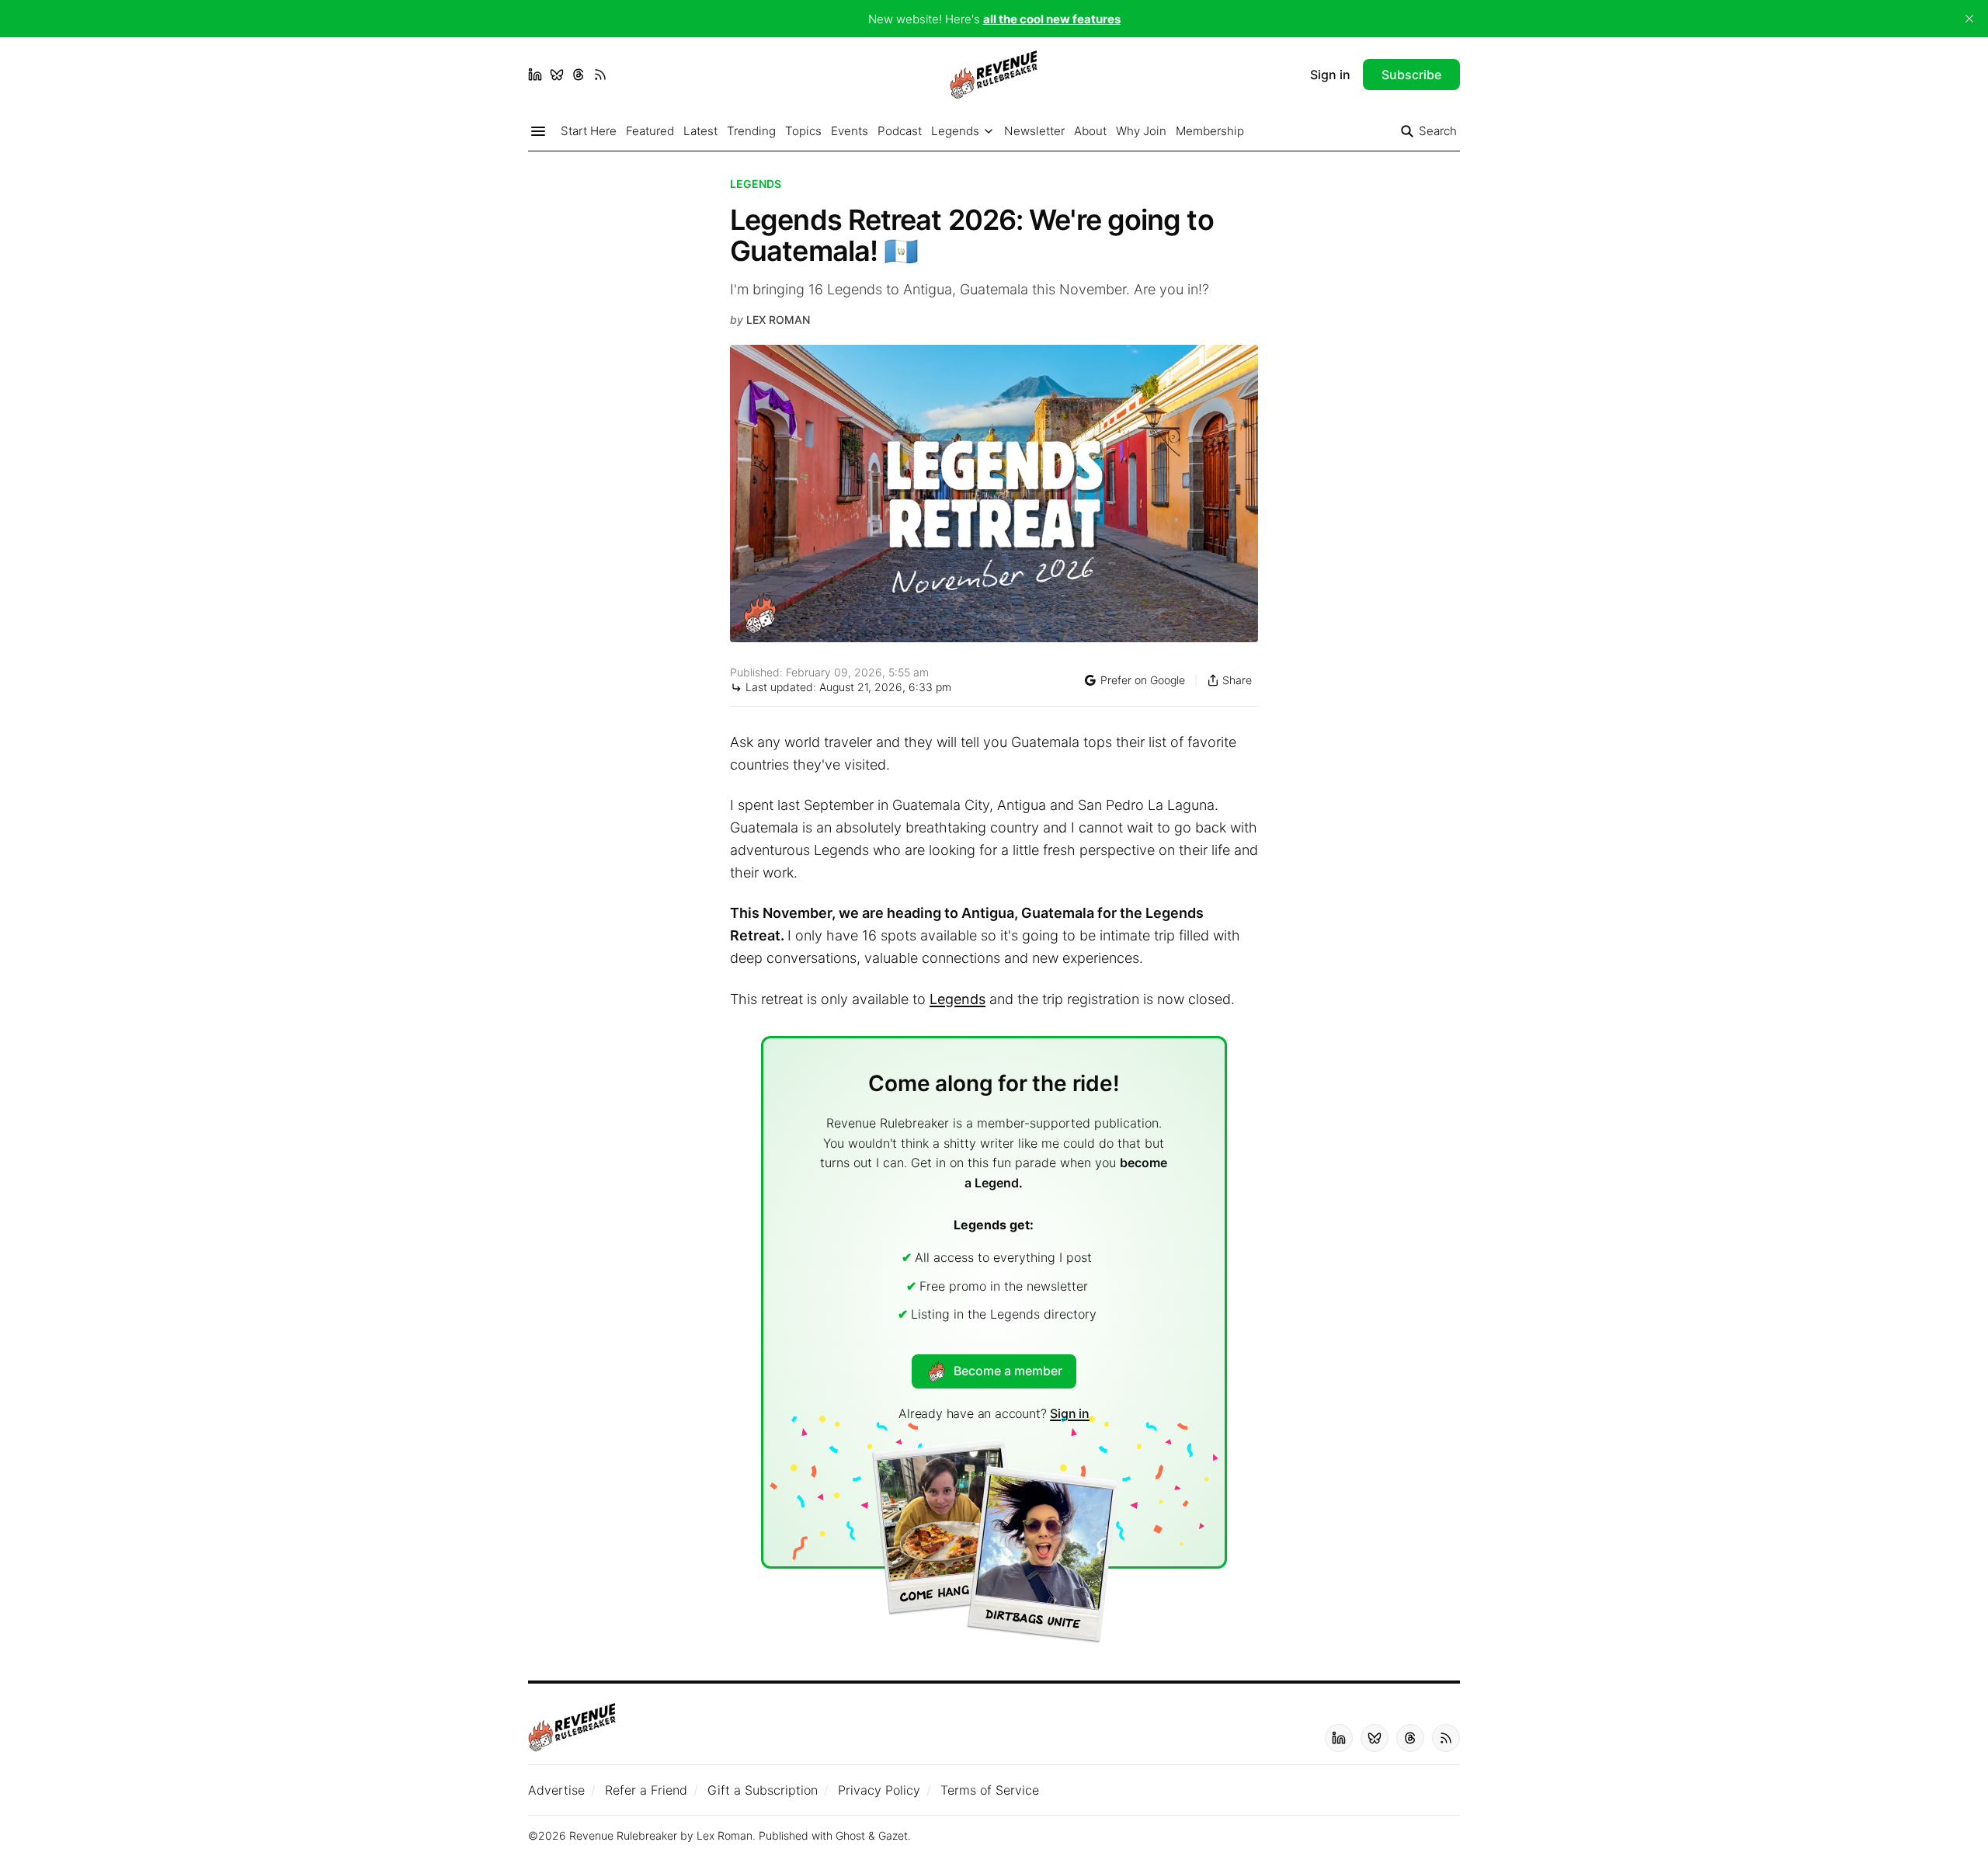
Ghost (850, 1835)
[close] (1969, 19)
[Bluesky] (557, 75)
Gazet (893, 1835)
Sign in (1070, 1413)
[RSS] (600, 75)
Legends (756, 184)
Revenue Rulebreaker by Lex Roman (661, 1835)
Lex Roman (778, 320)
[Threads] (579, 75)
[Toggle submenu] (989, 131)
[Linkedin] (535, 75)
